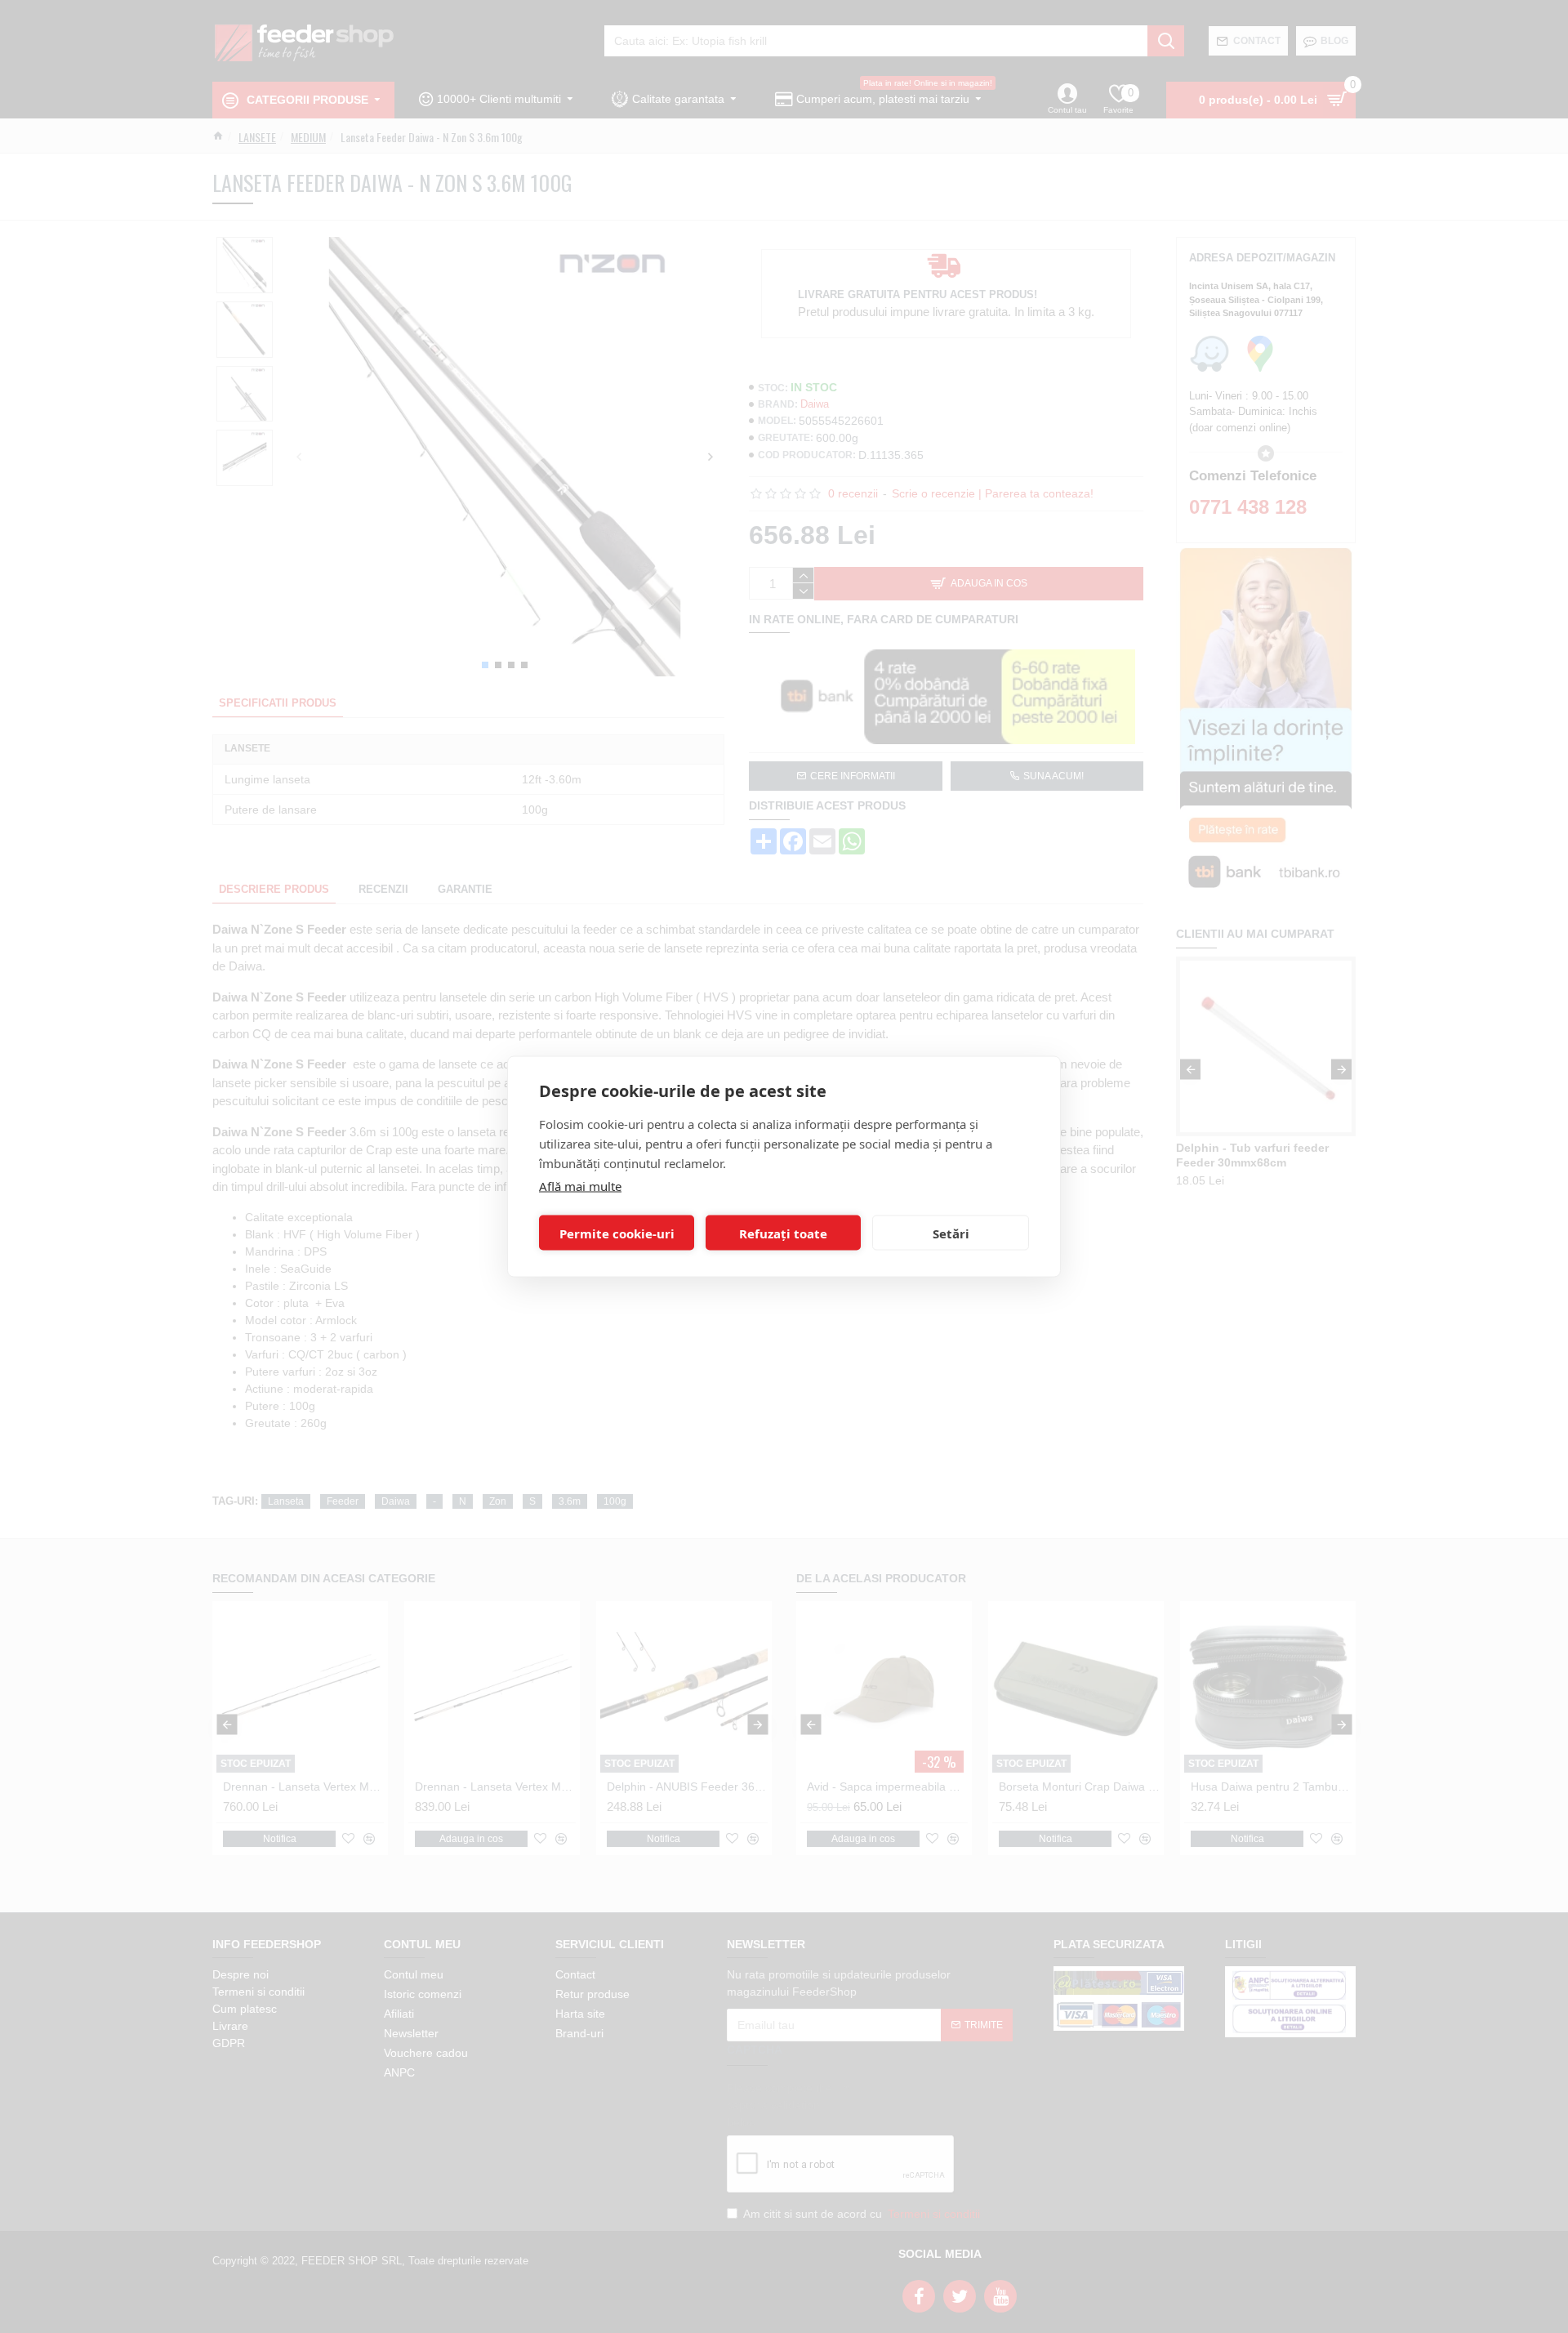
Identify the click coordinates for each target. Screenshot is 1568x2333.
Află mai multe (580, 1186)
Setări (951, 1233)
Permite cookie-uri (617, 1233)
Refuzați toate (783, 1233)
